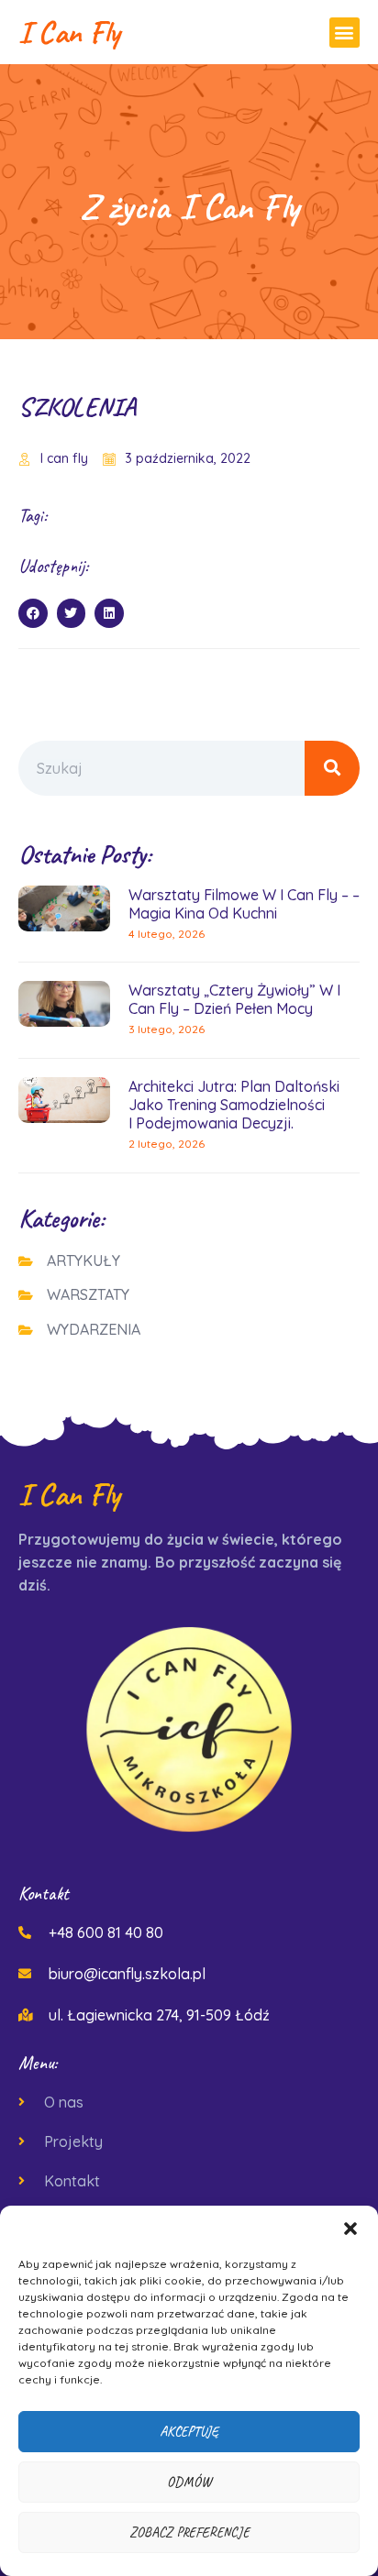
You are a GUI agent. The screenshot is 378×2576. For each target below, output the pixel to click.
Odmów (189, 2482)
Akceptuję (189, 2432)
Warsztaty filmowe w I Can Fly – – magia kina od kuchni (244, 904)
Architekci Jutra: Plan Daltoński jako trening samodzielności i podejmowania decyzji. (234, 1105)
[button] (350, 2229)
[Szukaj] (332, 768)
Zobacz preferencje (189, 2532)
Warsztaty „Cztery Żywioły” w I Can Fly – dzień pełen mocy (234, 999)
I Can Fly (69, 32)
